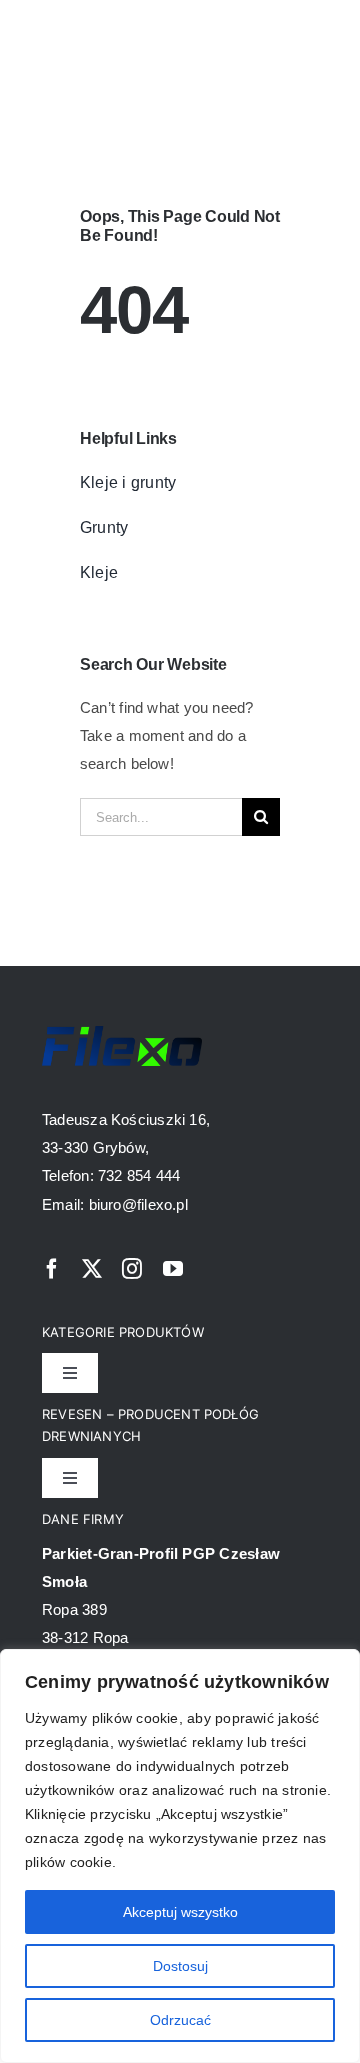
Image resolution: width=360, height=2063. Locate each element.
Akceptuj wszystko (180, 1912)
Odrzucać (180, 2020)
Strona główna (76, 104)
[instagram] (132, 1269)
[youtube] (173, 1269)
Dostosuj (180, 1966)
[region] (180, 1856)
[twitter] (92, 1269)
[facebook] (52, 1269)
